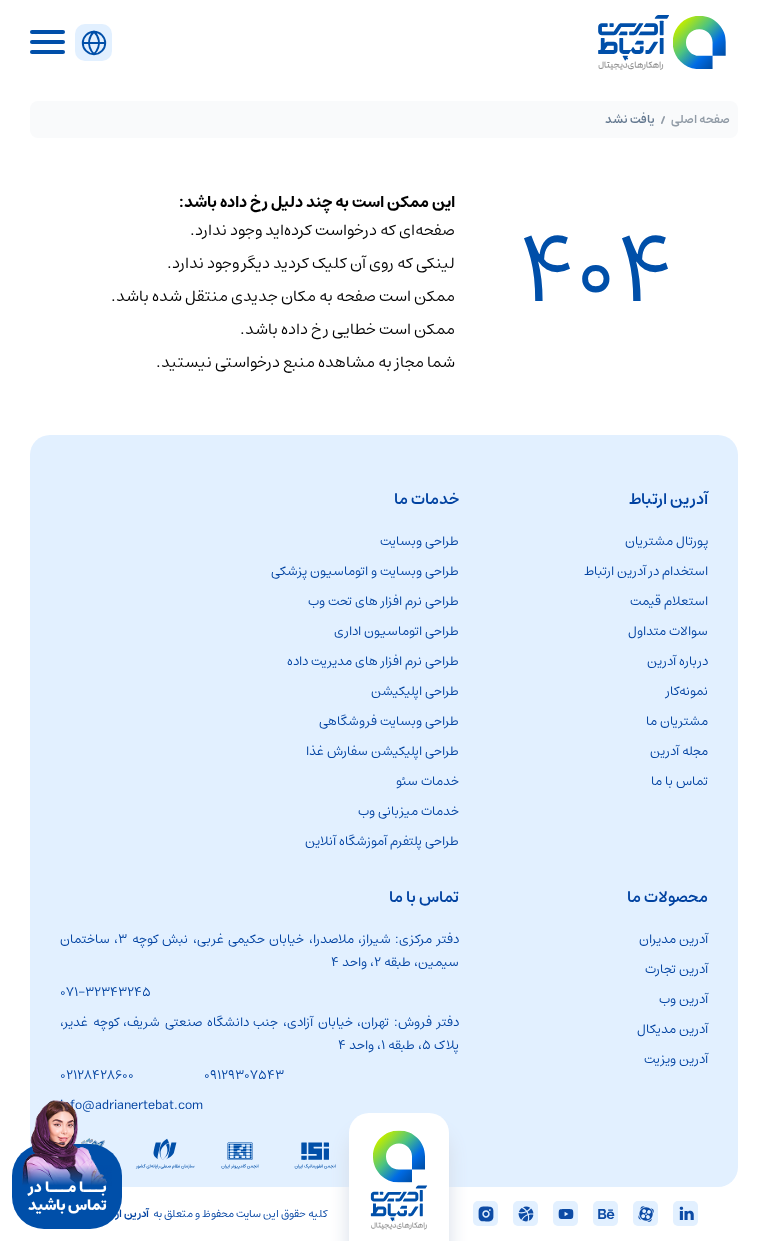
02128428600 (97, 1075)
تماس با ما (679, 781)
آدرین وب (683, 999)
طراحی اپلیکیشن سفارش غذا (382, 751)
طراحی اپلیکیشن (415, 691)
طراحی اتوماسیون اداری (396, 631)
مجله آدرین (679, 751)
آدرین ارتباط (123, 1213)
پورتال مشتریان (666, 541)
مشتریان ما (677, 721)
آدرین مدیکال (672, 1029)
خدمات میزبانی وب (408, 811)
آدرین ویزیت (676, 1059)
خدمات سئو (427, 781)
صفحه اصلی (700, 119)
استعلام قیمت (669, 601)
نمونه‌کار (687, 691)
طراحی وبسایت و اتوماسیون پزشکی (365, 571)
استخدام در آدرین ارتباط (646, 571)
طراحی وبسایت (419, 541)
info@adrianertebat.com (131, 1105)
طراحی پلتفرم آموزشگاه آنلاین (382, 841)
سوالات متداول (668, 631)
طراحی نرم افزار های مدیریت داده (373, 661)
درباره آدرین (677, 661)
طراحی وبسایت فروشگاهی (389, 721)
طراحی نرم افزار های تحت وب (383, 601)
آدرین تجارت (676, 969)
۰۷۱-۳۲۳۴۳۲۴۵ (105, 992)
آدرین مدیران (673, 939)
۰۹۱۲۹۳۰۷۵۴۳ (244, 1075)
